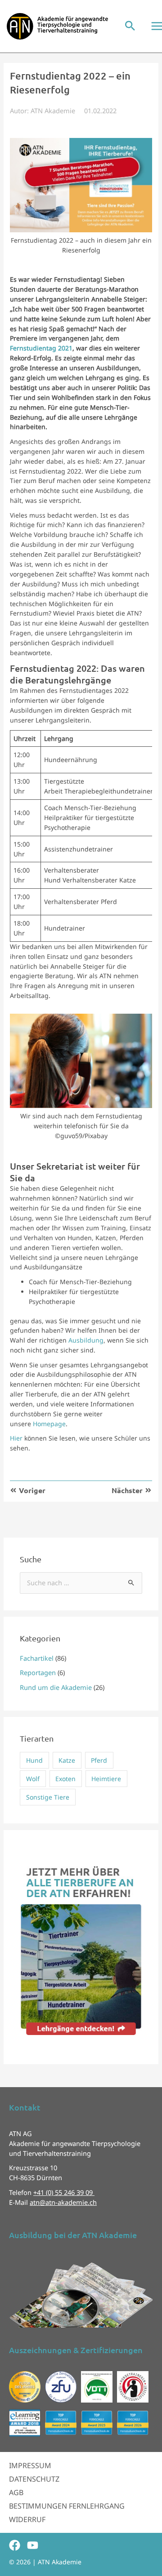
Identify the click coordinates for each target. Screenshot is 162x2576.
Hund (34, 1760)
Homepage (49, 1424)
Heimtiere (106, 1779)
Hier (16, 1438)
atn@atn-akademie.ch (63, 2202)
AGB (16, 2492)
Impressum (30, 2465)
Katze (67, 1760)
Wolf (33, 1779)
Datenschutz (34, 2479)
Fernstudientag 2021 (41, 348)
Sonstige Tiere (48, 1797)
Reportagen (38, 1672)
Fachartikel (37, 1658)
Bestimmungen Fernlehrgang (67, 2506)
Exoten (65, 1779)
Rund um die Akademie (56, 1687)
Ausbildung (86, 1340)
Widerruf (27, 2519)
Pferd (99, 1760)
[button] (130, 26)
